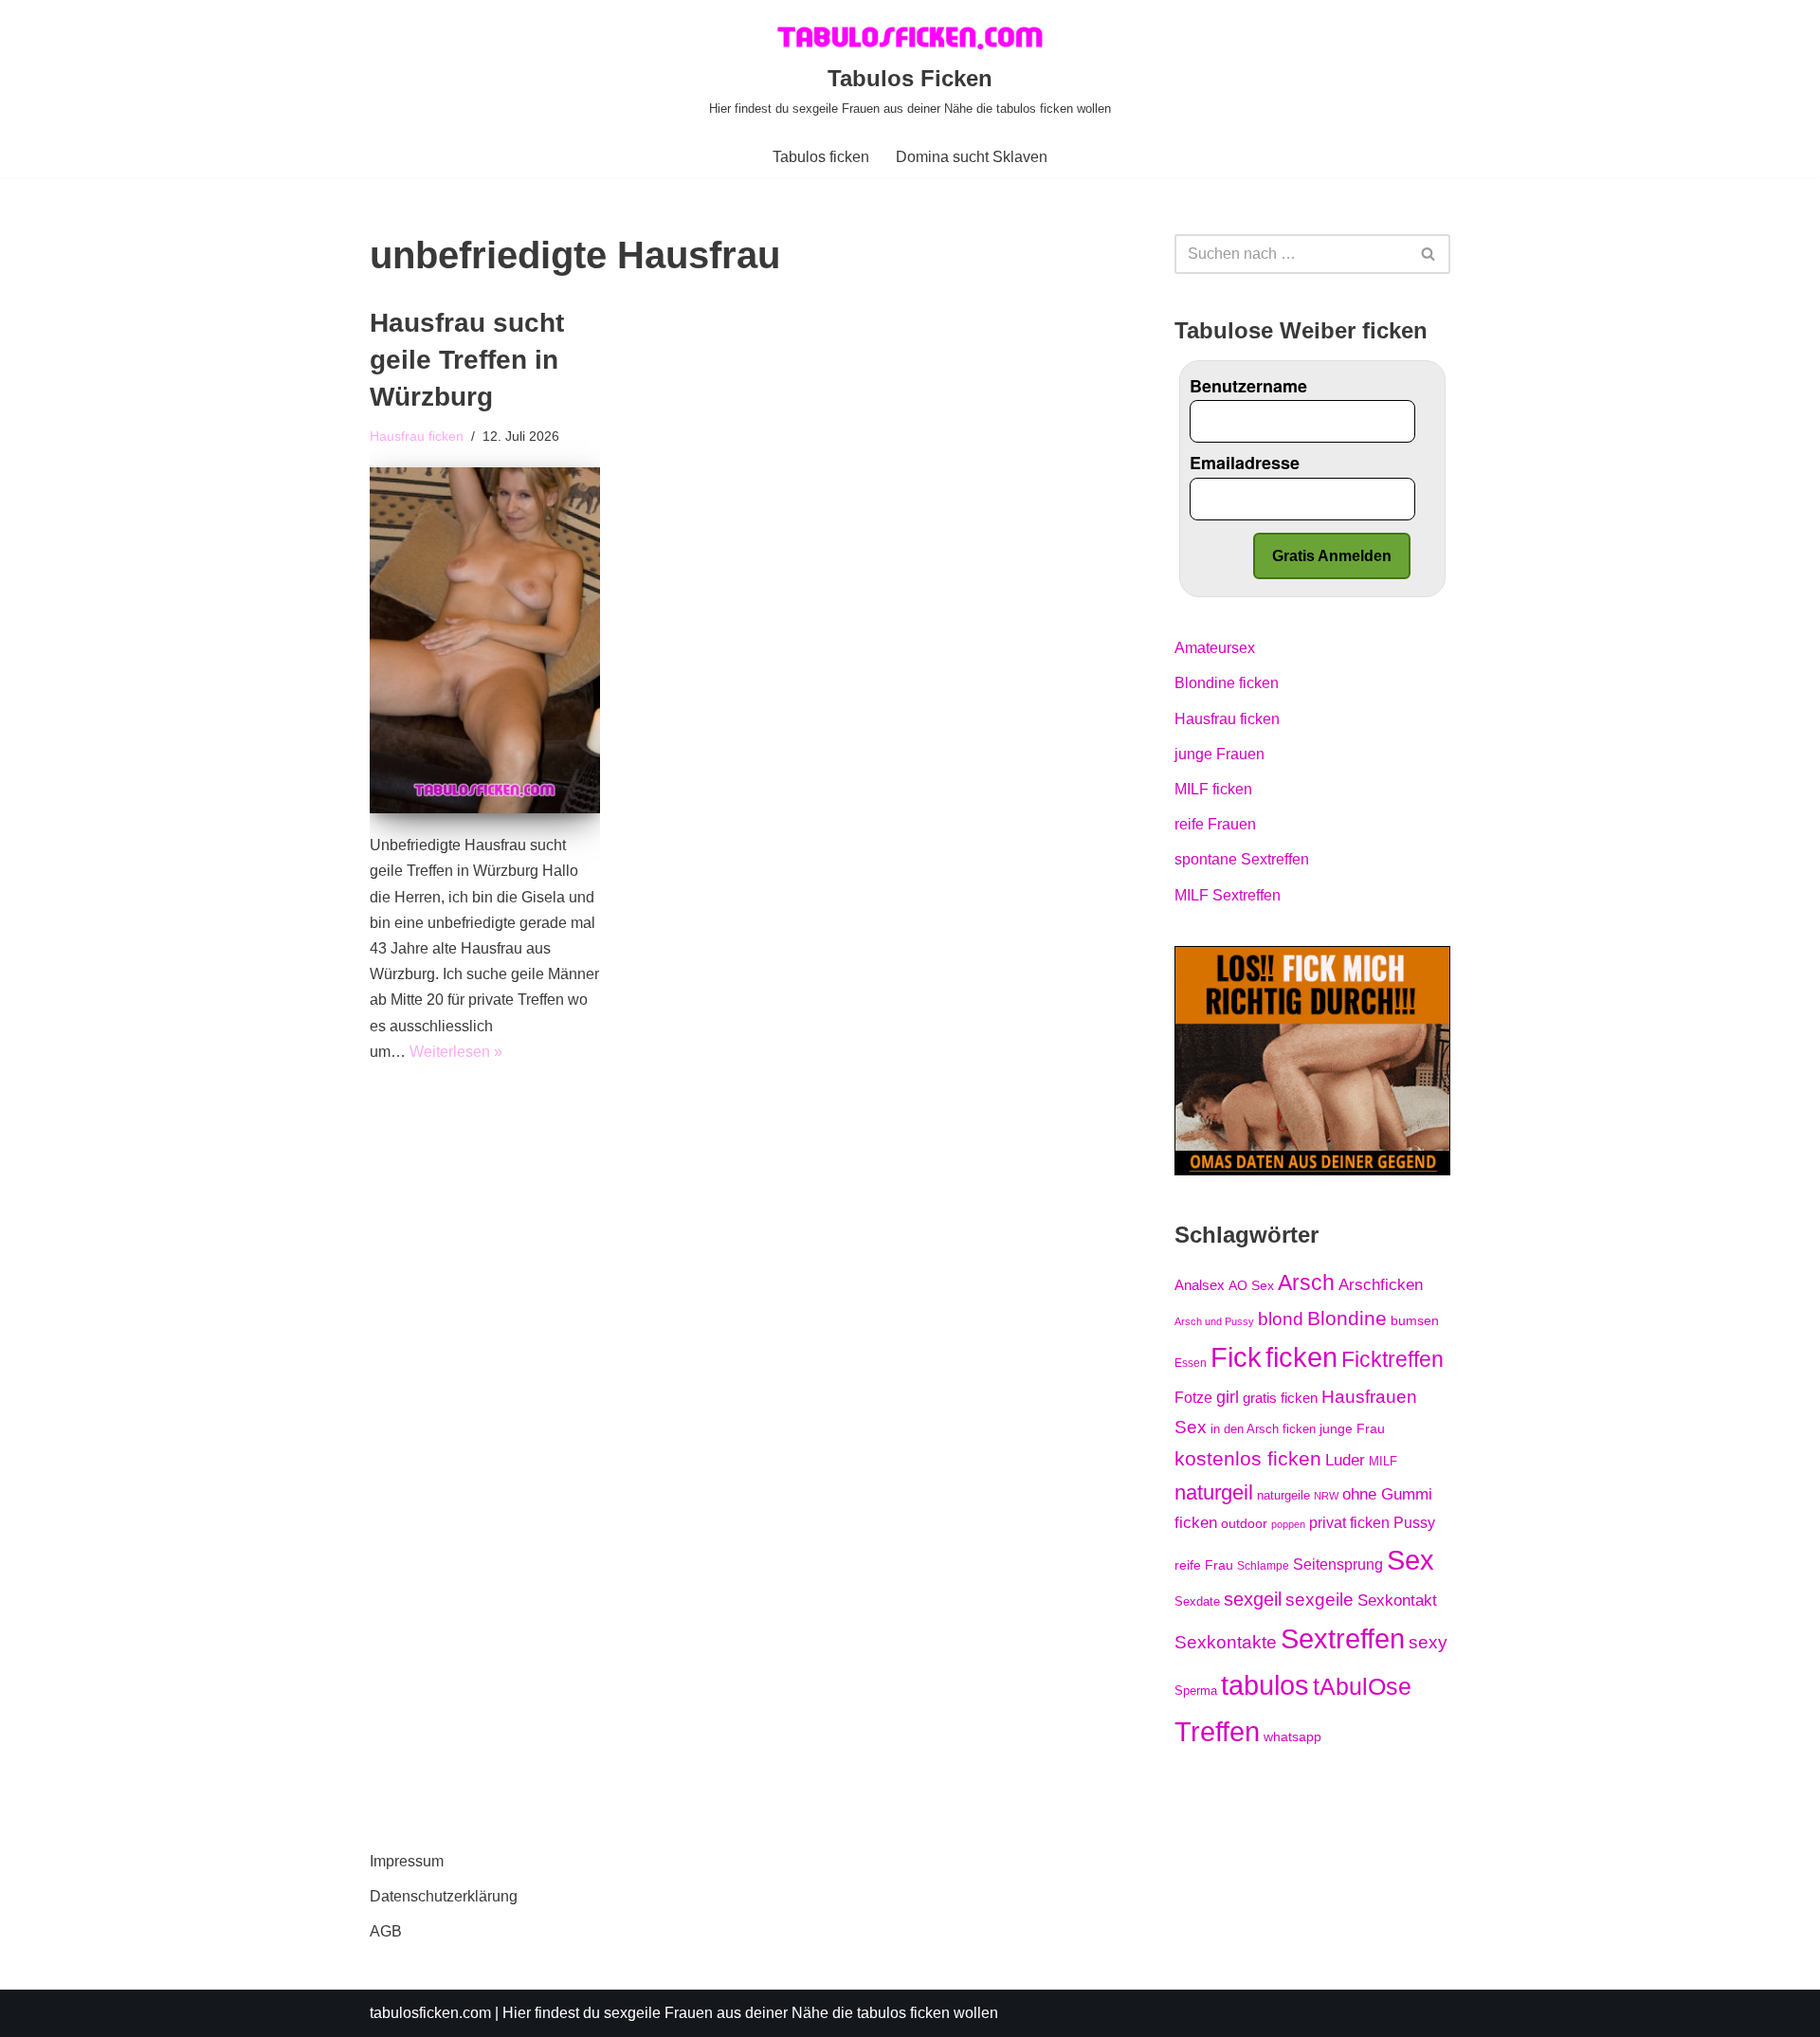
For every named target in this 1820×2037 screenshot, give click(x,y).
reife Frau (1204, 1565)
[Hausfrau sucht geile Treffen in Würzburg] (485, 640)
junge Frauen (1219, 754)
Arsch (1306, 1282)
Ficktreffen (1392, 1359)
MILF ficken (1213, 789)
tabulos (1265, 1685)
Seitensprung (1338, 1564)
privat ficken (1349, 1523)
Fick (1236, 1357)
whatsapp (1292, 1737)
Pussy (1414, 1522)
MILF (1383, 1461)
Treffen (1217, 1732)
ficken (1301, 1357)
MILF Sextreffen (1228, 895)
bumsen (1415, 1320)
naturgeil (1214, 1492)
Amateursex (1215, 648)
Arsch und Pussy (1214, 1321)
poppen (1288, 1524)
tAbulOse (1362, 1686)
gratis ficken (1280, 1398)
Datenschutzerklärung (444, 1896)
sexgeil (1253, 1599)
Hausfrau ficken (417, 436)
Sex (1410, 1560)
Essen (1191, 1363)
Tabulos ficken (821, 157)
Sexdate (1197, 1601)
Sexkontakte (1226, 1642)
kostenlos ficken (1248, 1458)
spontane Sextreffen (1242, 859)
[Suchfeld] (1429, 254)
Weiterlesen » (456, 1052)
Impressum (407, 1861)
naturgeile (1283, 1495)
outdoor (1244, 1523)
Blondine (1347, 1318)
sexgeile (1319, 1599)
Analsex (1200, 1285)
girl (1228, 1397)
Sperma (1196, 1691)
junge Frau (1352, 1428)
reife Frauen (1215, 824)
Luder (1345, 1460)
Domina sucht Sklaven (972, 157)
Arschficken (1381, 1284)
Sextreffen (1343, 1639)
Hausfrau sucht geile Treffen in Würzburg (467, 360)
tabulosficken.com (430, 2013)
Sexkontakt (1397, 1600)
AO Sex (1251, 1285)
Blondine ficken (1227, 683)
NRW (1326, 1496)
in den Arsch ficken (1263, 1429)
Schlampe (1263, 1566)
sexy (1428, 1642)
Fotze (1193, 1398)
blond (1281, 1319)
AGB (386, 1931)
